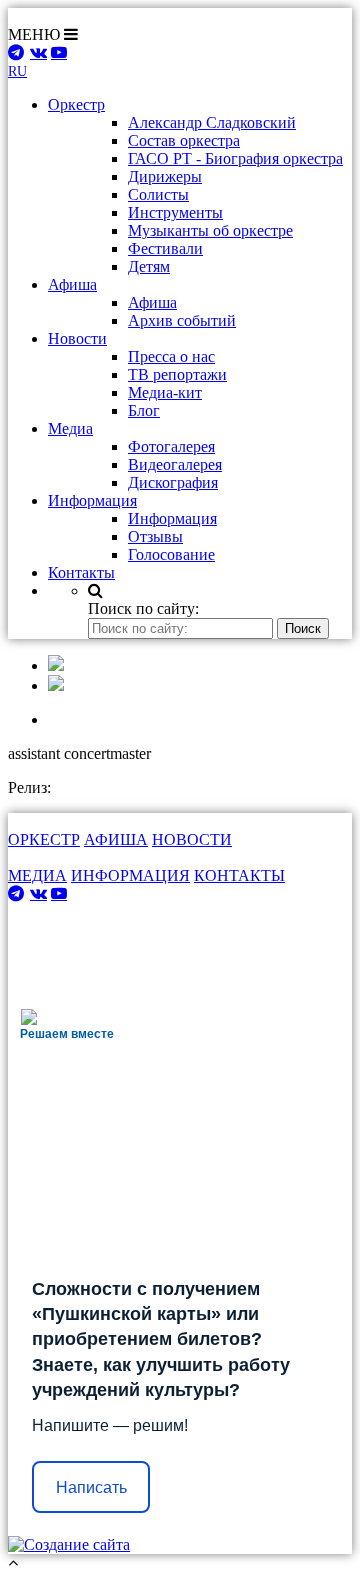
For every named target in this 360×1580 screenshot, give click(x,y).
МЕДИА (37, 875)
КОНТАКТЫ (239, 875)
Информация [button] (92, 500)
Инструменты (175, 212)
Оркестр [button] (76, 104)
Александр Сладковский (212, 122)
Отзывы (155, 536)
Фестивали (165, 248)
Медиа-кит (165, 392)
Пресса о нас (171, 356)
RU (17, 71)
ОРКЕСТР (44, 839)
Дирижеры (165, 176)
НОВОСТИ (192, 839)
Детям (149, 266)
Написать (91, 1487)
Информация (172, 518)
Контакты (81, 572)
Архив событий (182, 320)
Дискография (173, 482)
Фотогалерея (171, 446)
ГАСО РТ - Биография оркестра (235, 158)
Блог (144, 410)
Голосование (171, 554)
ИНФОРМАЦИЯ (130, 875)
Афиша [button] (72, 284)
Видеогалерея (175, 464)
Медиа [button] (70, 428)
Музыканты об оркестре (210, 230)
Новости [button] (77, 338)
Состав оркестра (184, 140)
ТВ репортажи (177, 374)
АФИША (116, 839)
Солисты (158, 194)
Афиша (152, 302)
